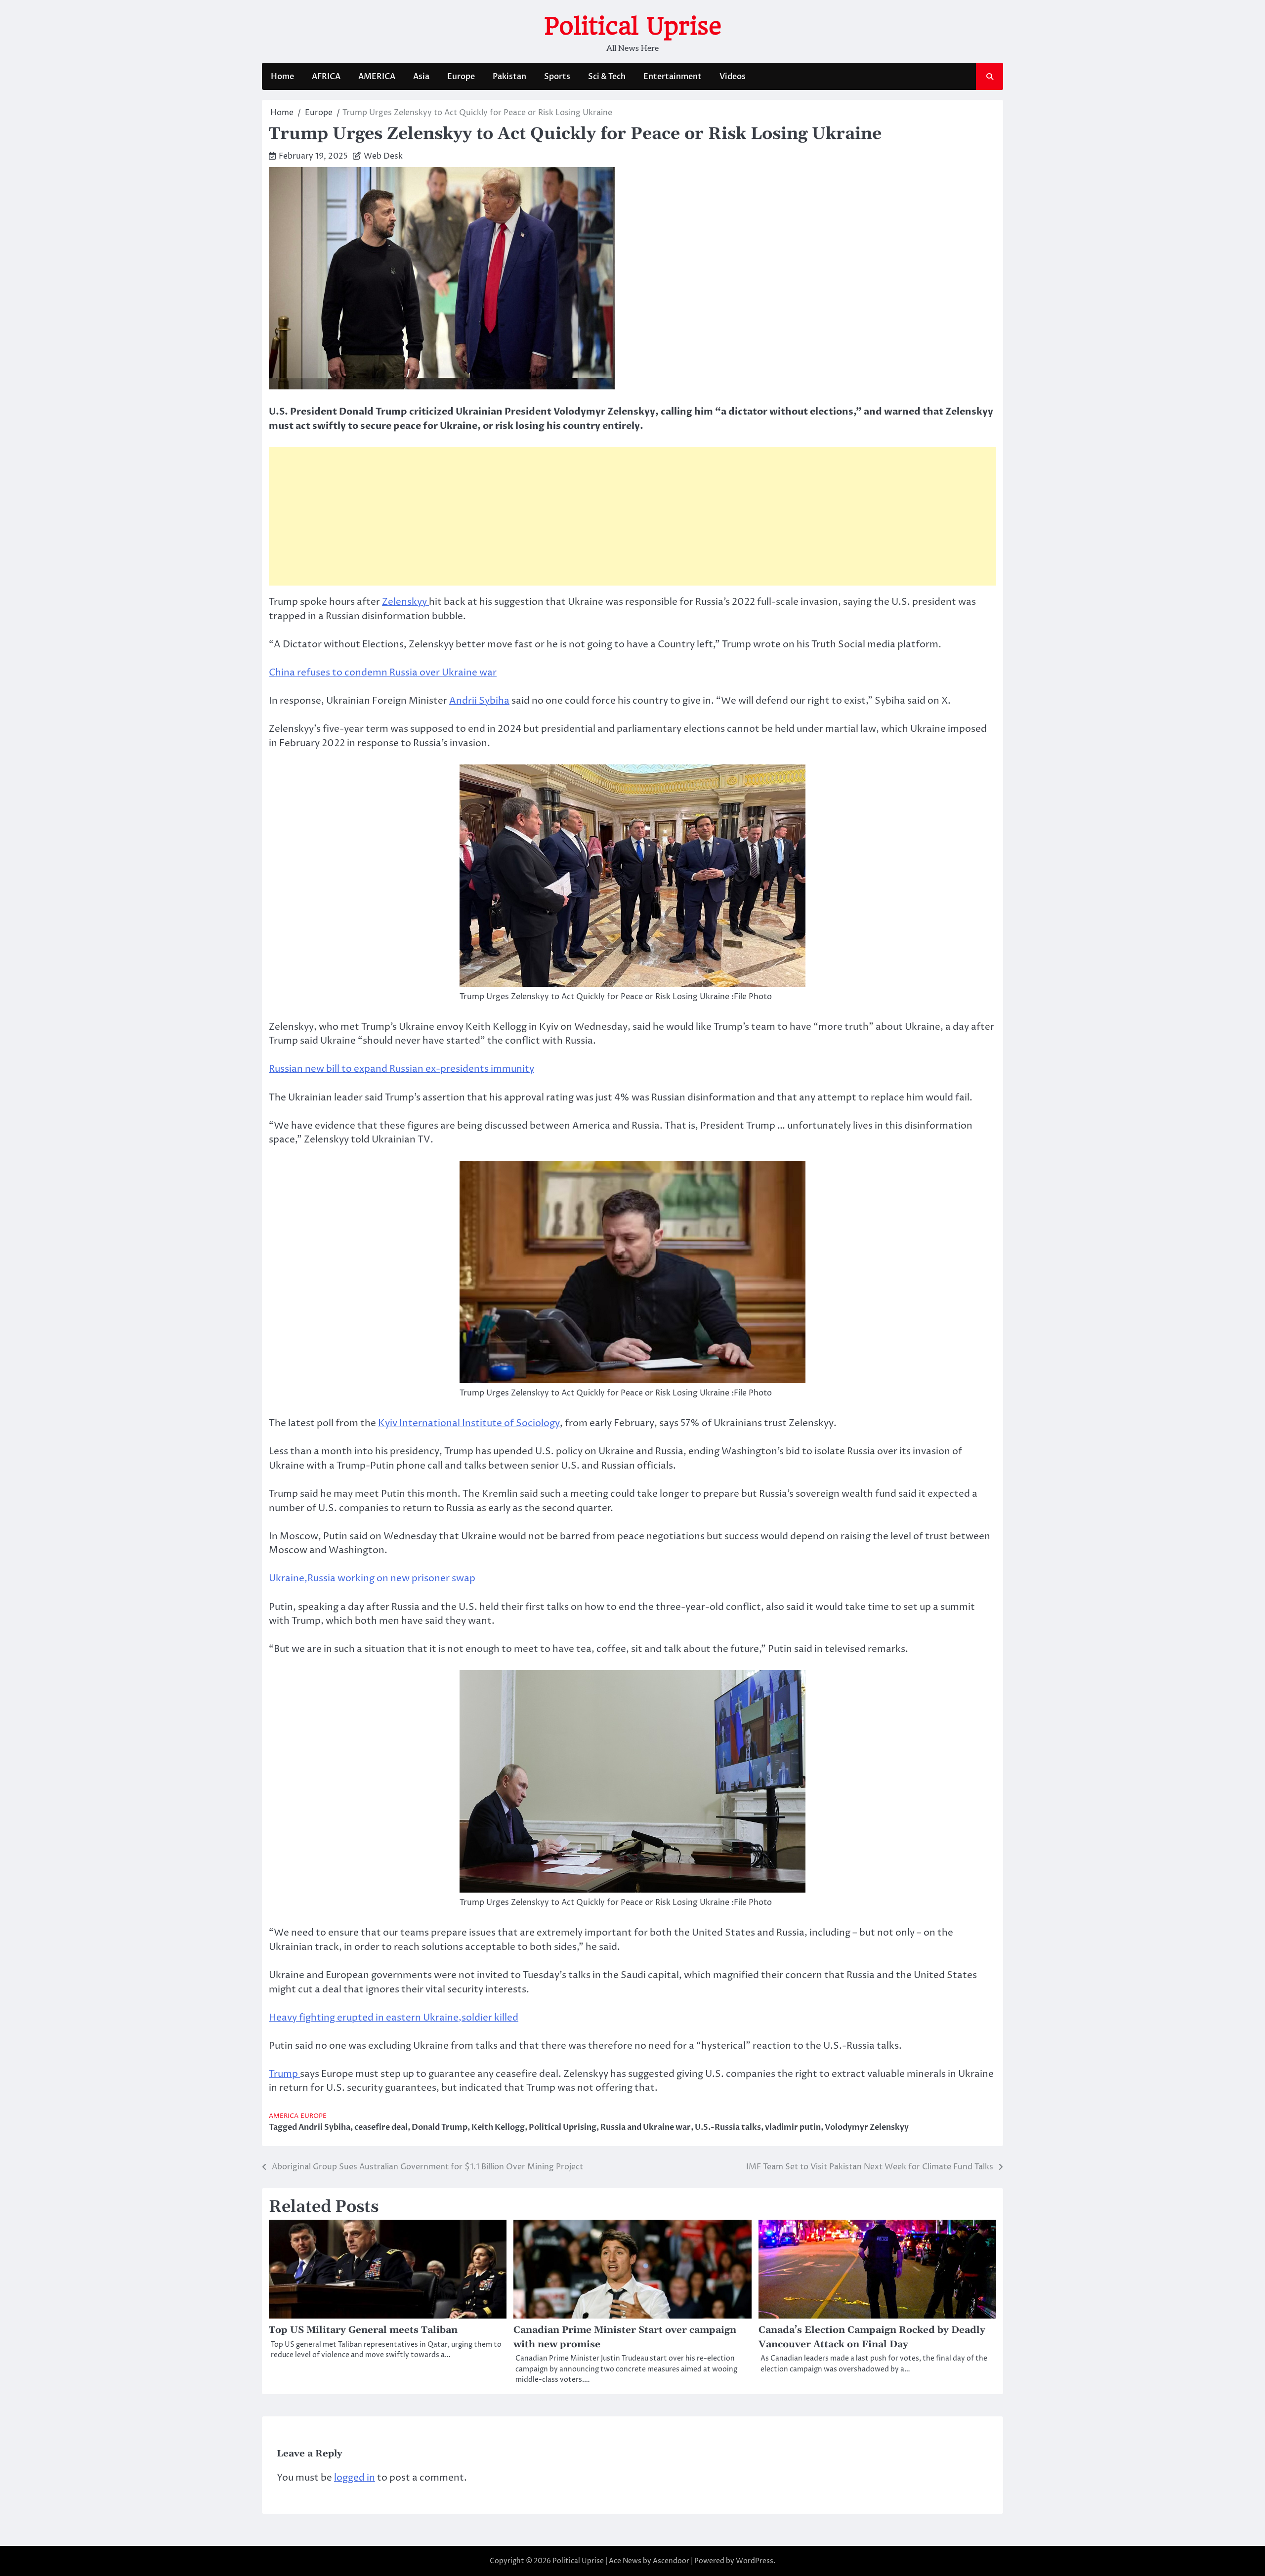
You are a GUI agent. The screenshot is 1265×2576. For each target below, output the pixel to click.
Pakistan (509, 77)
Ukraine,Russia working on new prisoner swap (372, 1578)
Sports (557, 77)
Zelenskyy (405, 602)
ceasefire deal (381, 2127)
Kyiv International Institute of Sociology (469, 1423)
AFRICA (326, 77)
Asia (421, 77)
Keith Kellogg (498, 2127)
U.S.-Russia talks (728, 2127)
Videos (733, 77)
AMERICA (377, 77)
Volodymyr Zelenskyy (867, 2127)
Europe (461, 77)
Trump (284, 2074)
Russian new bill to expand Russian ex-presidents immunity (401, 1069)
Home (282, 77)
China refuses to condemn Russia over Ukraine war (383, 673)
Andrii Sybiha (479, 701)
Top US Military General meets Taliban (363, 2330)
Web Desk (383, 156)
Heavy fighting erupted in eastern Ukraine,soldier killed (394, 2018)
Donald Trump (440, 2127)
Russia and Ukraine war (646, 2127)
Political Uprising (563, 2127)
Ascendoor (671, 2561)
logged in (355, 2478)
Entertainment (673, 77)
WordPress (755, 2561)
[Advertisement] (632, 516)
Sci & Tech (607, 77)
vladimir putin (793, 2127)
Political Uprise (633, 26)
